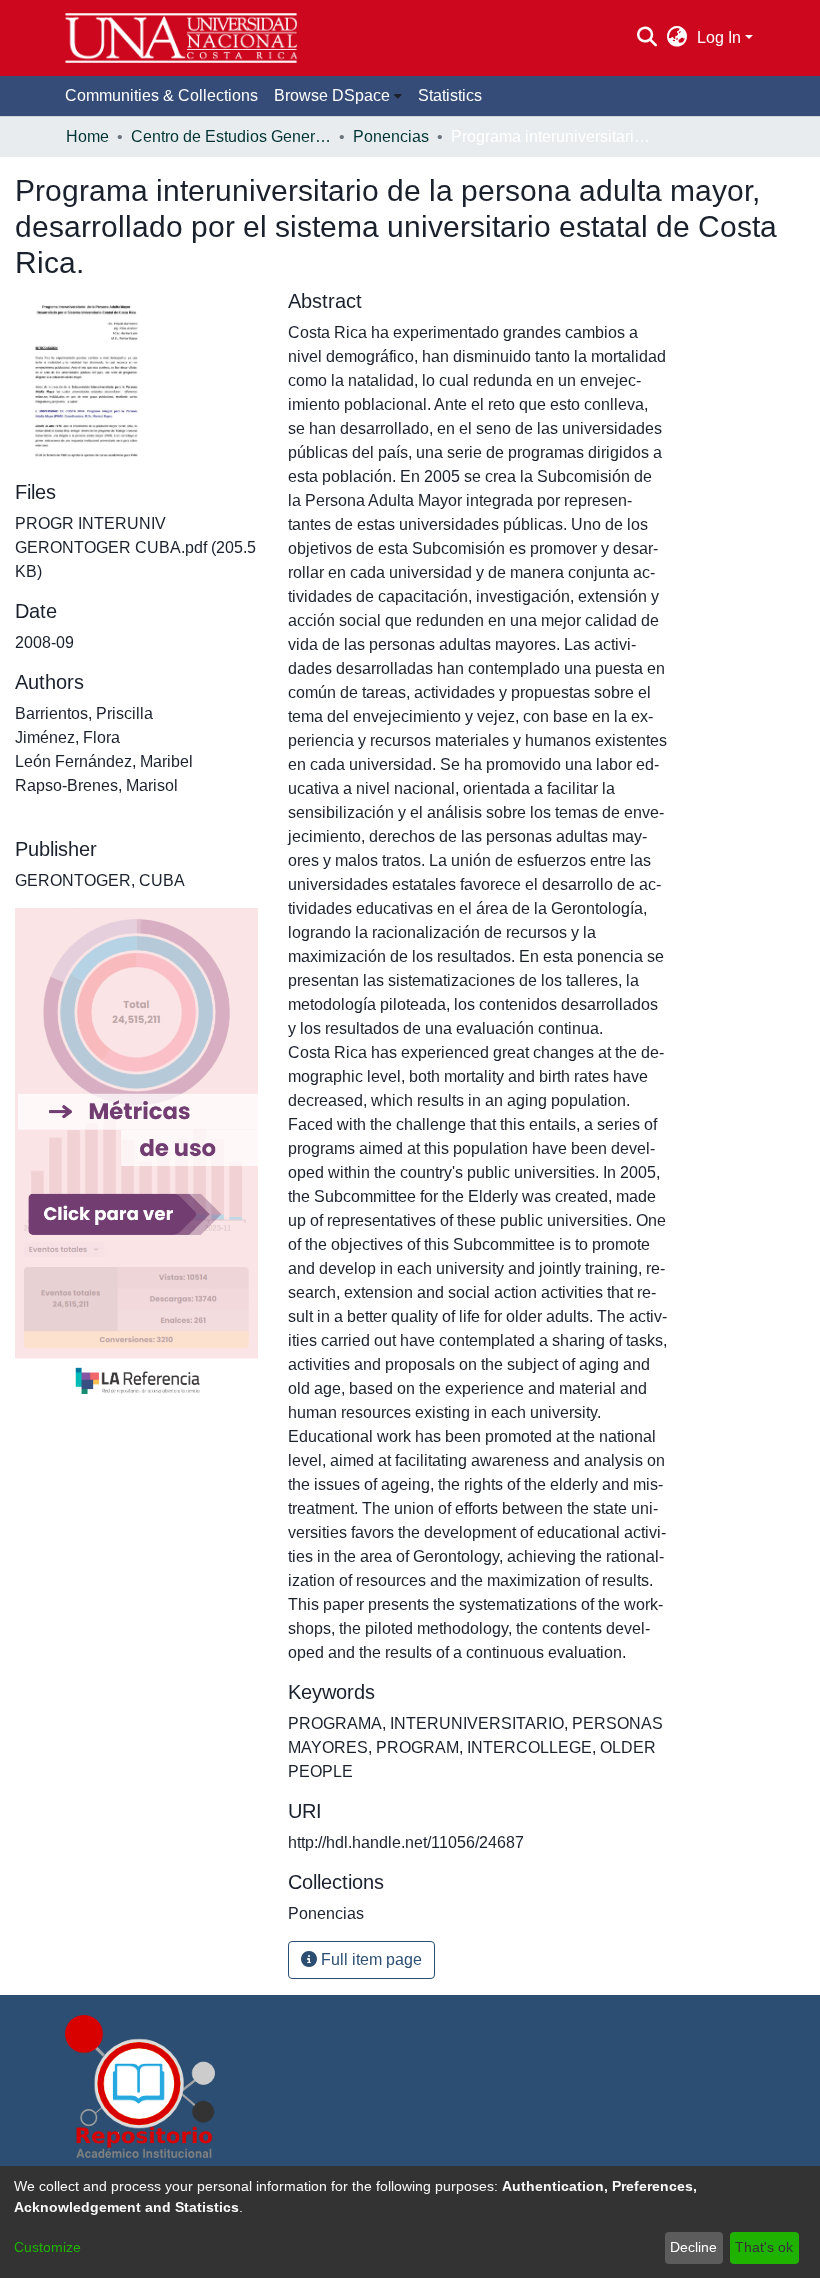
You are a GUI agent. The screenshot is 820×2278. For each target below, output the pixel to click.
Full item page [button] (369, 1959)
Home (87, 136)
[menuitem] (677, 38)
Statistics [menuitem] (450, 95)
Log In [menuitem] (719, 37)
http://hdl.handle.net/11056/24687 (406, 1842)
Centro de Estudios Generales (231, 136)
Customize (47, 2247)
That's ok (764, 2247)
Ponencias (391, 136)
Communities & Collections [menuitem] (161, 95)
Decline (693, 2247)
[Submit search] (646, 38)
